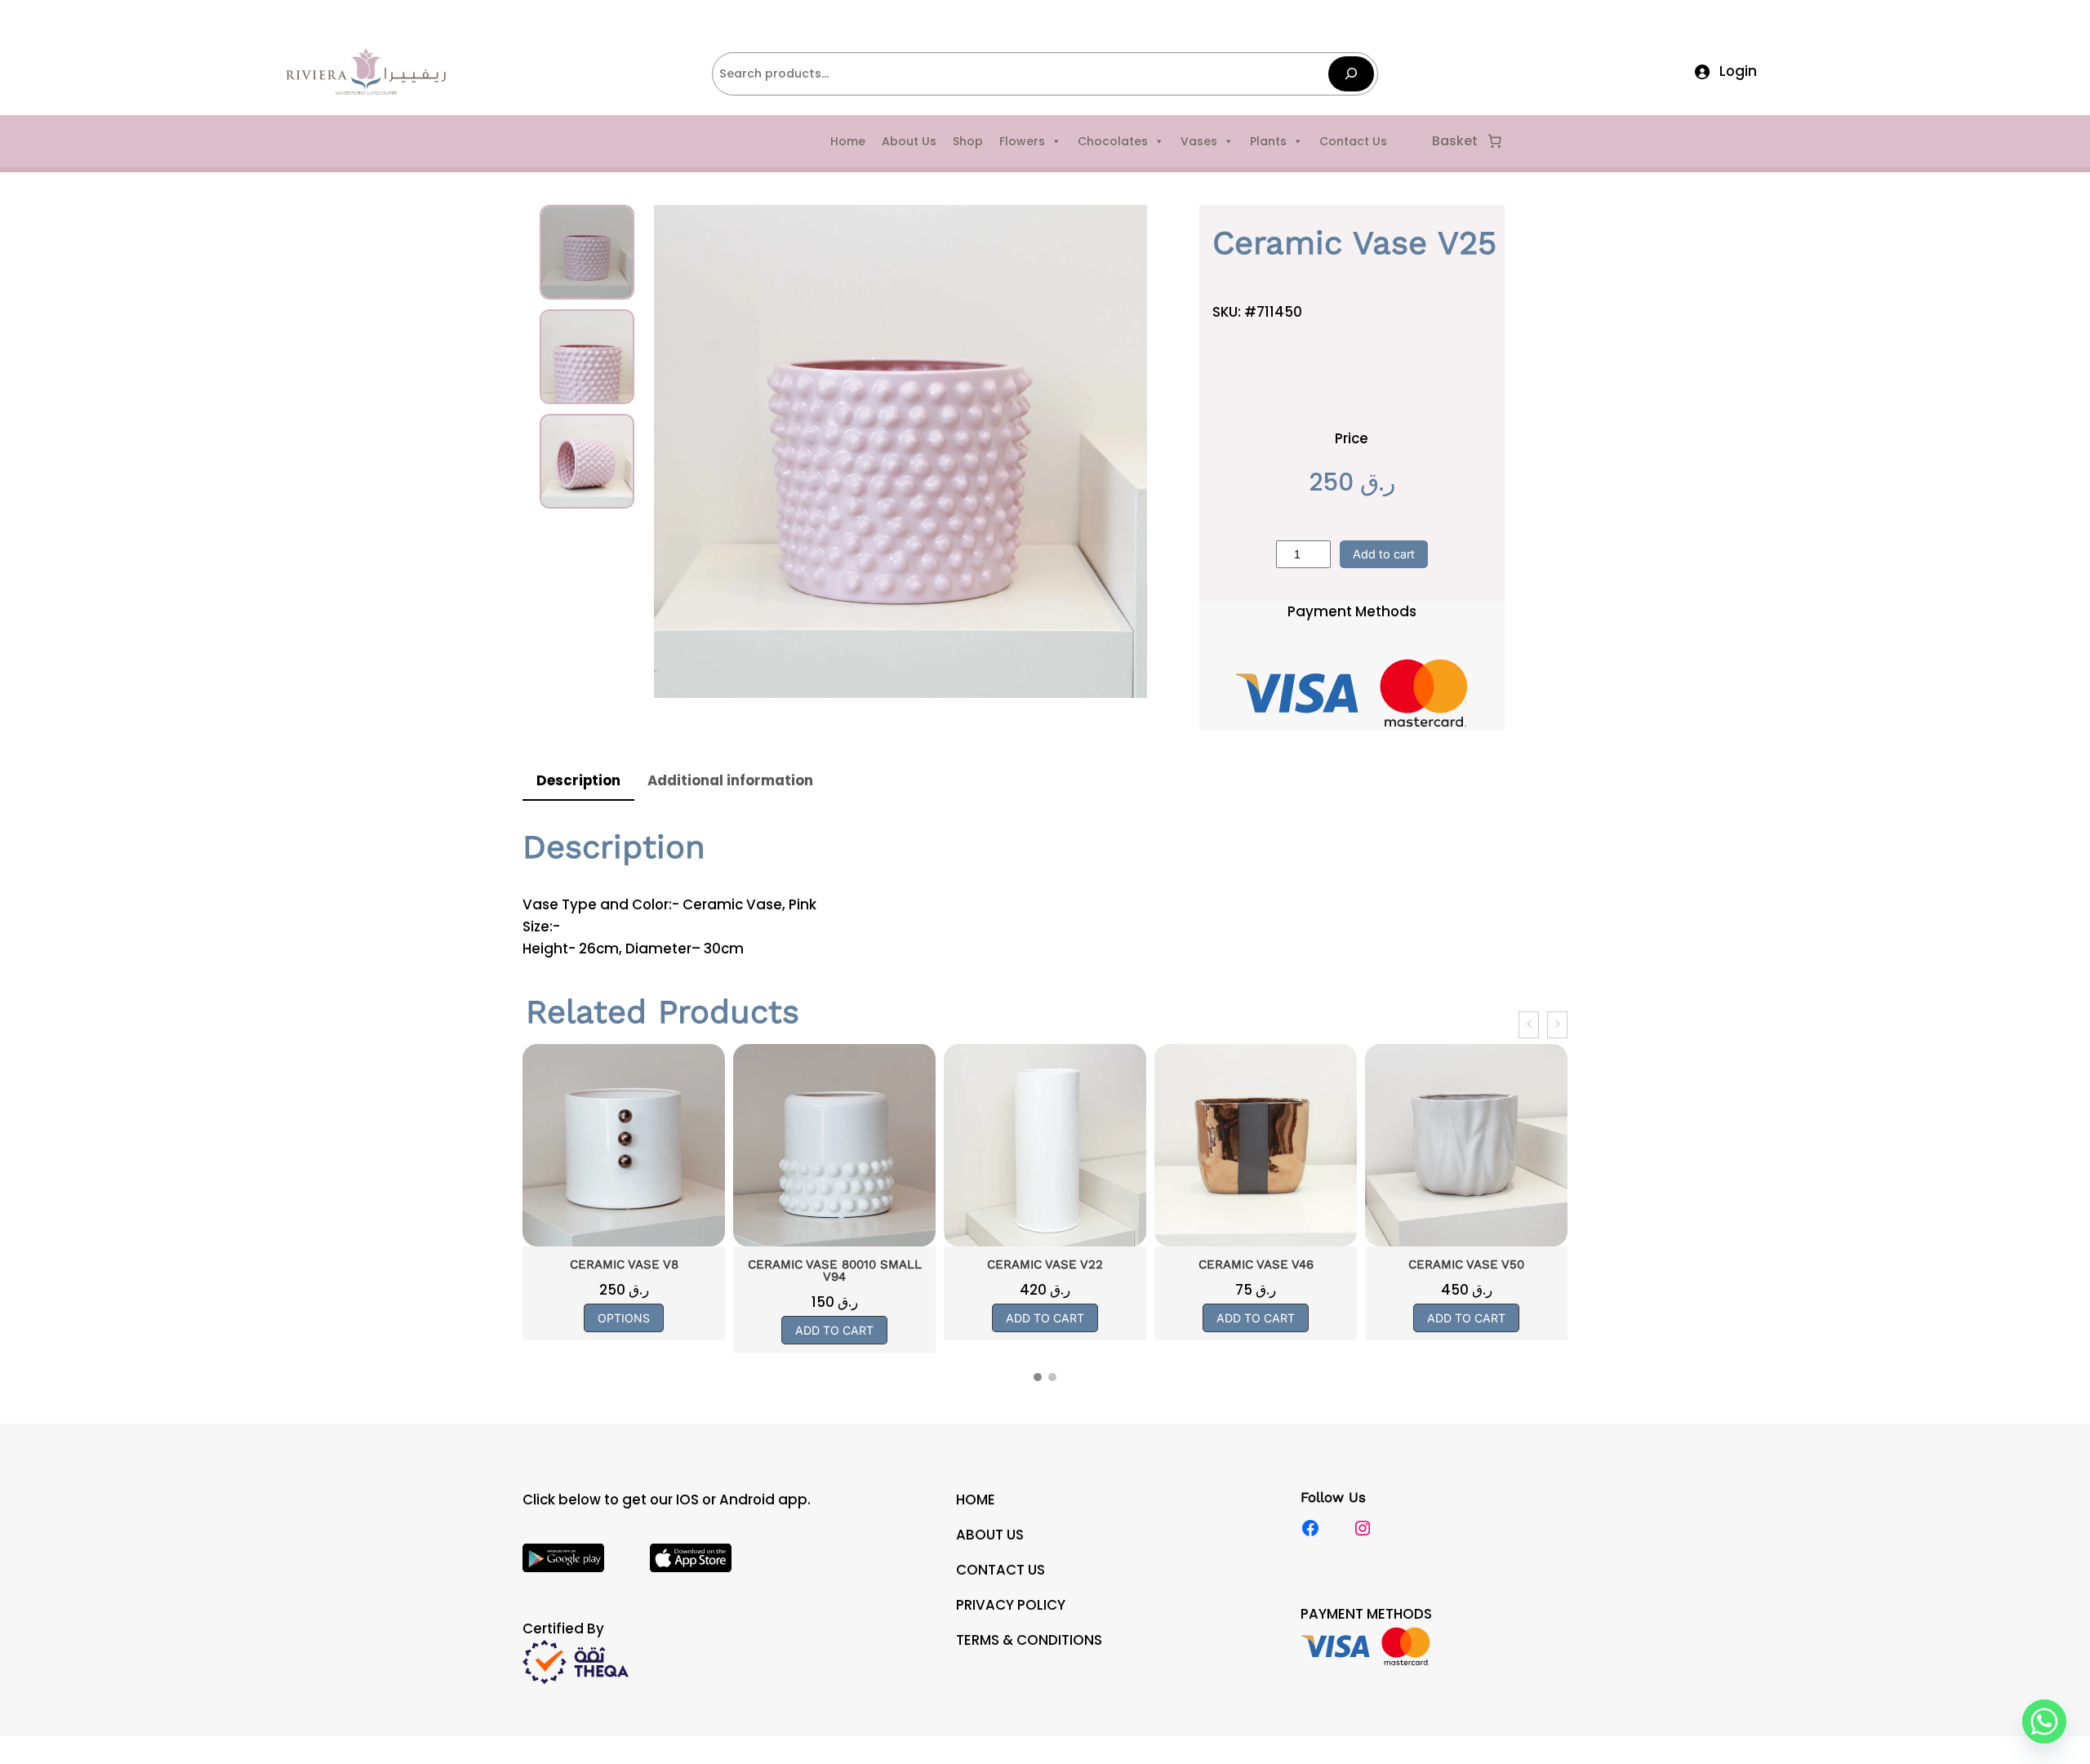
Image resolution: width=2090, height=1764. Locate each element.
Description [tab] (578, 780)
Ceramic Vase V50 (1256, 1264)
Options (1467, 1318)
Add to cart (1384, 554)
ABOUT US (990, 1535)
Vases (1199, 141)
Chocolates (1113, 141)
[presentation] (1529, 1025)
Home (848, 141)
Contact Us (1353, 141)
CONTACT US (1001, 1570)
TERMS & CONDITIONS (1029, 1640)
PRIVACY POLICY (1011, 1605)
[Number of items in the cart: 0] (1495, 141)
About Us (909, 141)
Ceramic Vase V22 (835, 1264)
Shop (968, 141)
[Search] (1351, 74)
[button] (1038, 1377)
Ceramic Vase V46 (1045, 1264)
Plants (1268, 141)
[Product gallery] (900, 451)
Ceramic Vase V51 (1467, 1264)
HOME (976, 1500)
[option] (587, 357)
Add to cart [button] (625, 1330)
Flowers (1022, 141)
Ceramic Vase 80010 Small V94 (624, 1271)
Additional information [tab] (730, 780)
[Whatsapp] (2044, 1722)
